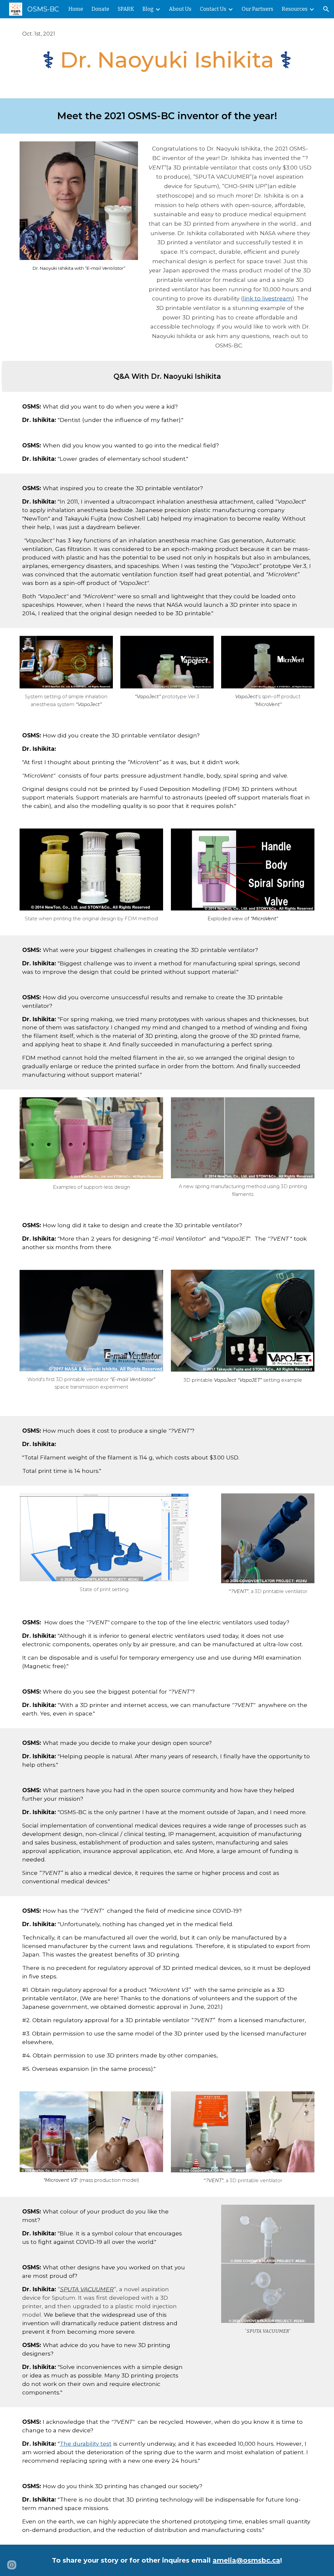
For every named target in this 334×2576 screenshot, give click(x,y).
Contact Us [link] (213, 9)
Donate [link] (100, 9)
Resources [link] (295, 9)
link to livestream (268, 298)
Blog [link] (148, 9)
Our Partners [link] (258, 9)
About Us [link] (180, 9)
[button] (326, 9)
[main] (167, 34)
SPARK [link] (126, 9)
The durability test (86, 2444)
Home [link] (76, 9)
